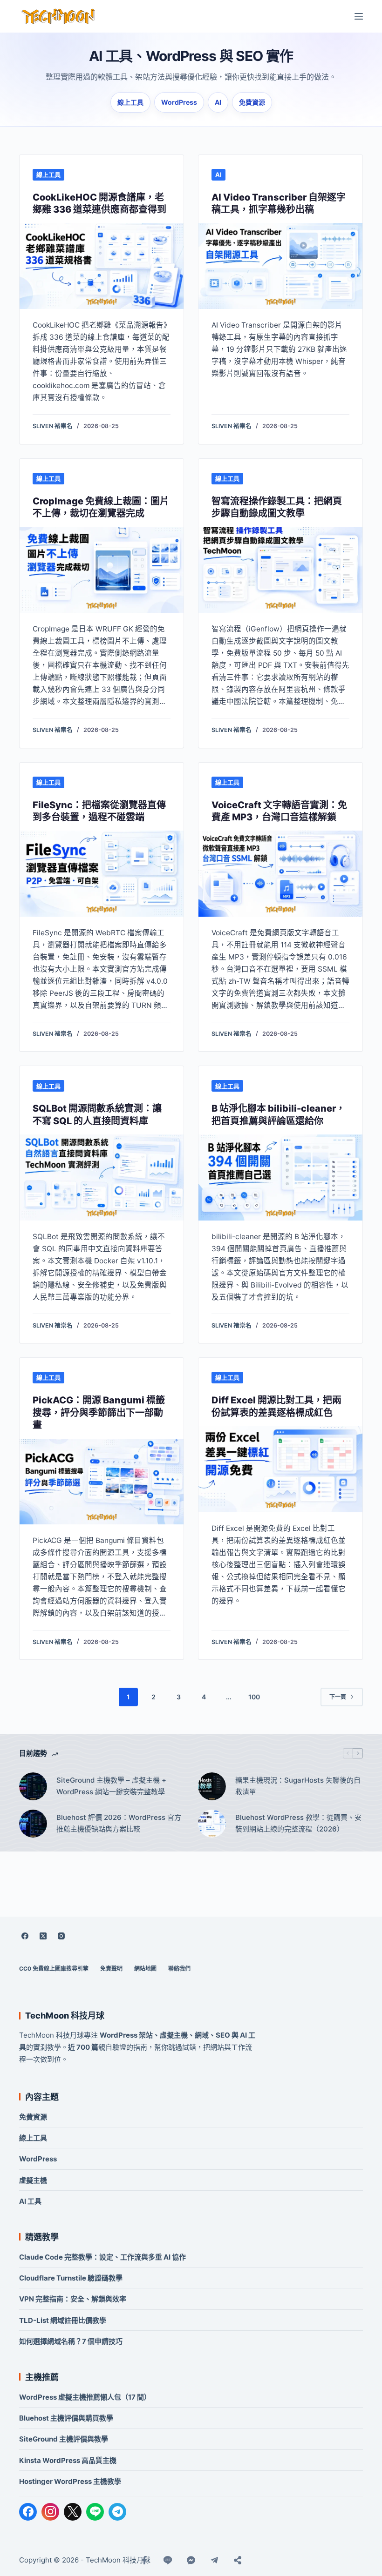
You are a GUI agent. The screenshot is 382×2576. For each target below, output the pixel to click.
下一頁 (338, 1697)
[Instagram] (61, 1936)
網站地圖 (145, 1969)
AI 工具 (30, 2201)
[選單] (359, 16)
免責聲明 (111, 1969)
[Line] (168, 2560)
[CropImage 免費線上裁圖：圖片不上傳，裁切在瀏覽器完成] (102, 570)
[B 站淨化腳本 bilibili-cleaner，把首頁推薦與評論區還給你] (280, 1177)
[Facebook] (25, 1936)
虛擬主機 (33, 2180)
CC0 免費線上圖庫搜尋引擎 (54, 1969)
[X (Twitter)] (43, 1936)
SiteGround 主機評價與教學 (64, 2439)
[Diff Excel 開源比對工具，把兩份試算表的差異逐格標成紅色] (280, 1469)
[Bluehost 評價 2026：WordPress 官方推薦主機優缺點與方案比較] (33, 1824)
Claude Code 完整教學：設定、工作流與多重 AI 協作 (102, 2257)
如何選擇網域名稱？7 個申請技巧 (71, 2341)
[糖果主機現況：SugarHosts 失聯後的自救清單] (212, 1786)
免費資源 (252, 102)
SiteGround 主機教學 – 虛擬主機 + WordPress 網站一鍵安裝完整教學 (111, 1786)
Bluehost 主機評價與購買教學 (66, 2418)
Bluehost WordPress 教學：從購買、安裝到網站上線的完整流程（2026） (298, 1823)
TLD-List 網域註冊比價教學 (63, 2320)
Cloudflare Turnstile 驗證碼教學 (71, 2278)
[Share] (238, 2560)
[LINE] (95, 2512)
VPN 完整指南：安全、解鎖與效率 (73, 2299)
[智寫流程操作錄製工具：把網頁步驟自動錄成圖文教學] (280, 570)
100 (254, 1697)
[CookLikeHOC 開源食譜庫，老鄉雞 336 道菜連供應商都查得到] (102, 266)
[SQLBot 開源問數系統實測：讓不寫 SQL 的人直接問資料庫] (102, 1177)
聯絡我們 (179, 1969)
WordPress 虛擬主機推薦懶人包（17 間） (85, 2397)
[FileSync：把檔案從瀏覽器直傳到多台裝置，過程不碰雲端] (102, 874)
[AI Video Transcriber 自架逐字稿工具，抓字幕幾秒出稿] (280, 266)
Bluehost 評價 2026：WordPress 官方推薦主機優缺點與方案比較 (119, 1823)
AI (218, 102)
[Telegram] (117, 2512)
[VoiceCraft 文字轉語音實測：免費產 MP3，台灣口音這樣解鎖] (280, 874)
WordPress (179, 102)
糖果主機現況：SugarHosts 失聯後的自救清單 (298, 1786)
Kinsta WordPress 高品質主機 (68, 2460)
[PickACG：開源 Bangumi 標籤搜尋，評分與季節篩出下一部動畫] (102, 1482)
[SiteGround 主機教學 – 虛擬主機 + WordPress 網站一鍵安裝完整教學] (33, 1786)
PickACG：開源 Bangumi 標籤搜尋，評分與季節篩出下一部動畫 (99, 1412)
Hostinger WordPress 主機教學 (70, 2481)
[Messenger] (191, 2560)
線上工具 (130, 102)
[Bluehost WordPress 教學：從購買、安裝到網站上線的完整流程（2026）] (212, 1824)
